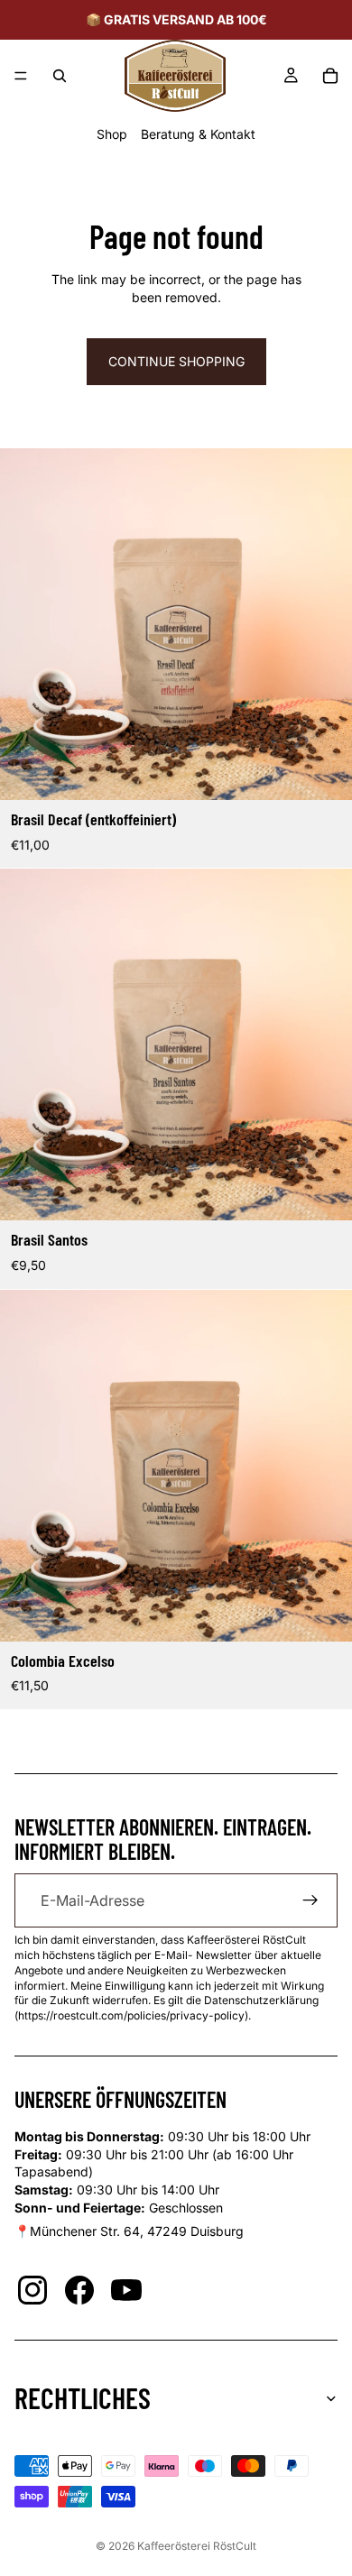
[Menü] (21, 76)
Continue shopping (176, 361)
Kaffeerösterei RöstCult (197, 2546)
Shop (112, 134)
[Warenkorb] (330, 76)
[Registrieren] (310, 1900)
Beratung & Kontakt (198, 134)
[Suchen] (60, 76)
